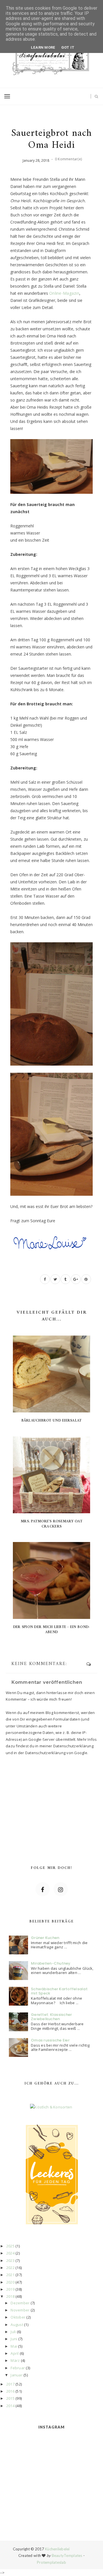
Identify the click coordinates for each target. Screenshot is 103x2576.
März (15, 2360)
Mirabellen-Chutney (51, 1963)
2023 (10, 2260)
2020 (10, 2282)
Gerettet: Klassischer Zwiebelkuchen (51, 2017)
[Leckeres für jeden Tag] (52, 2174)
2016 (10, 2391)
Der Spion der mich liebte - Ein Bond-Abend (52, 1630)
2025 (10, 2246)
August (17, 2325)
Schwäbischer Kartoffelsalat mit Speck (59, 1991)
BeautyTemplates (67, 2555)
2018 (10, 2296)
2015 (10, 2398)
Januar (17, 2375)
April (15, 2353)
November (20, 2310)
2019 (10, 2289)
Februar (18, 2368)
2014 (10, 2406)
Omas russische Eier (50, 2040)
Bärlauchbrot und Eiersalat (52, 1421)
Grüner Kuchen (45, 1938)
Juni (14, 2339)
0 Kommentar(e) (68, 159)
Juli (13, 2332)
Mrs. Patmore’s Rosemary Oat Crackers (51, 1524)
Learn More (43, 47)
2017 (10, 2384)
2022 (10, 2268)
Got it (68, 47)
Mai (14, 2346)
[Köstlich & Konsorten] (51, 2107)
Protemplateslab (51, 2562)
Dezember (20, 2303)
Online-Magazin (64, 293)
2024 (10, 2253)
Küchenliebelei (57, 2549)
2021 (10, 2275)
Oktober (18, 2317)
